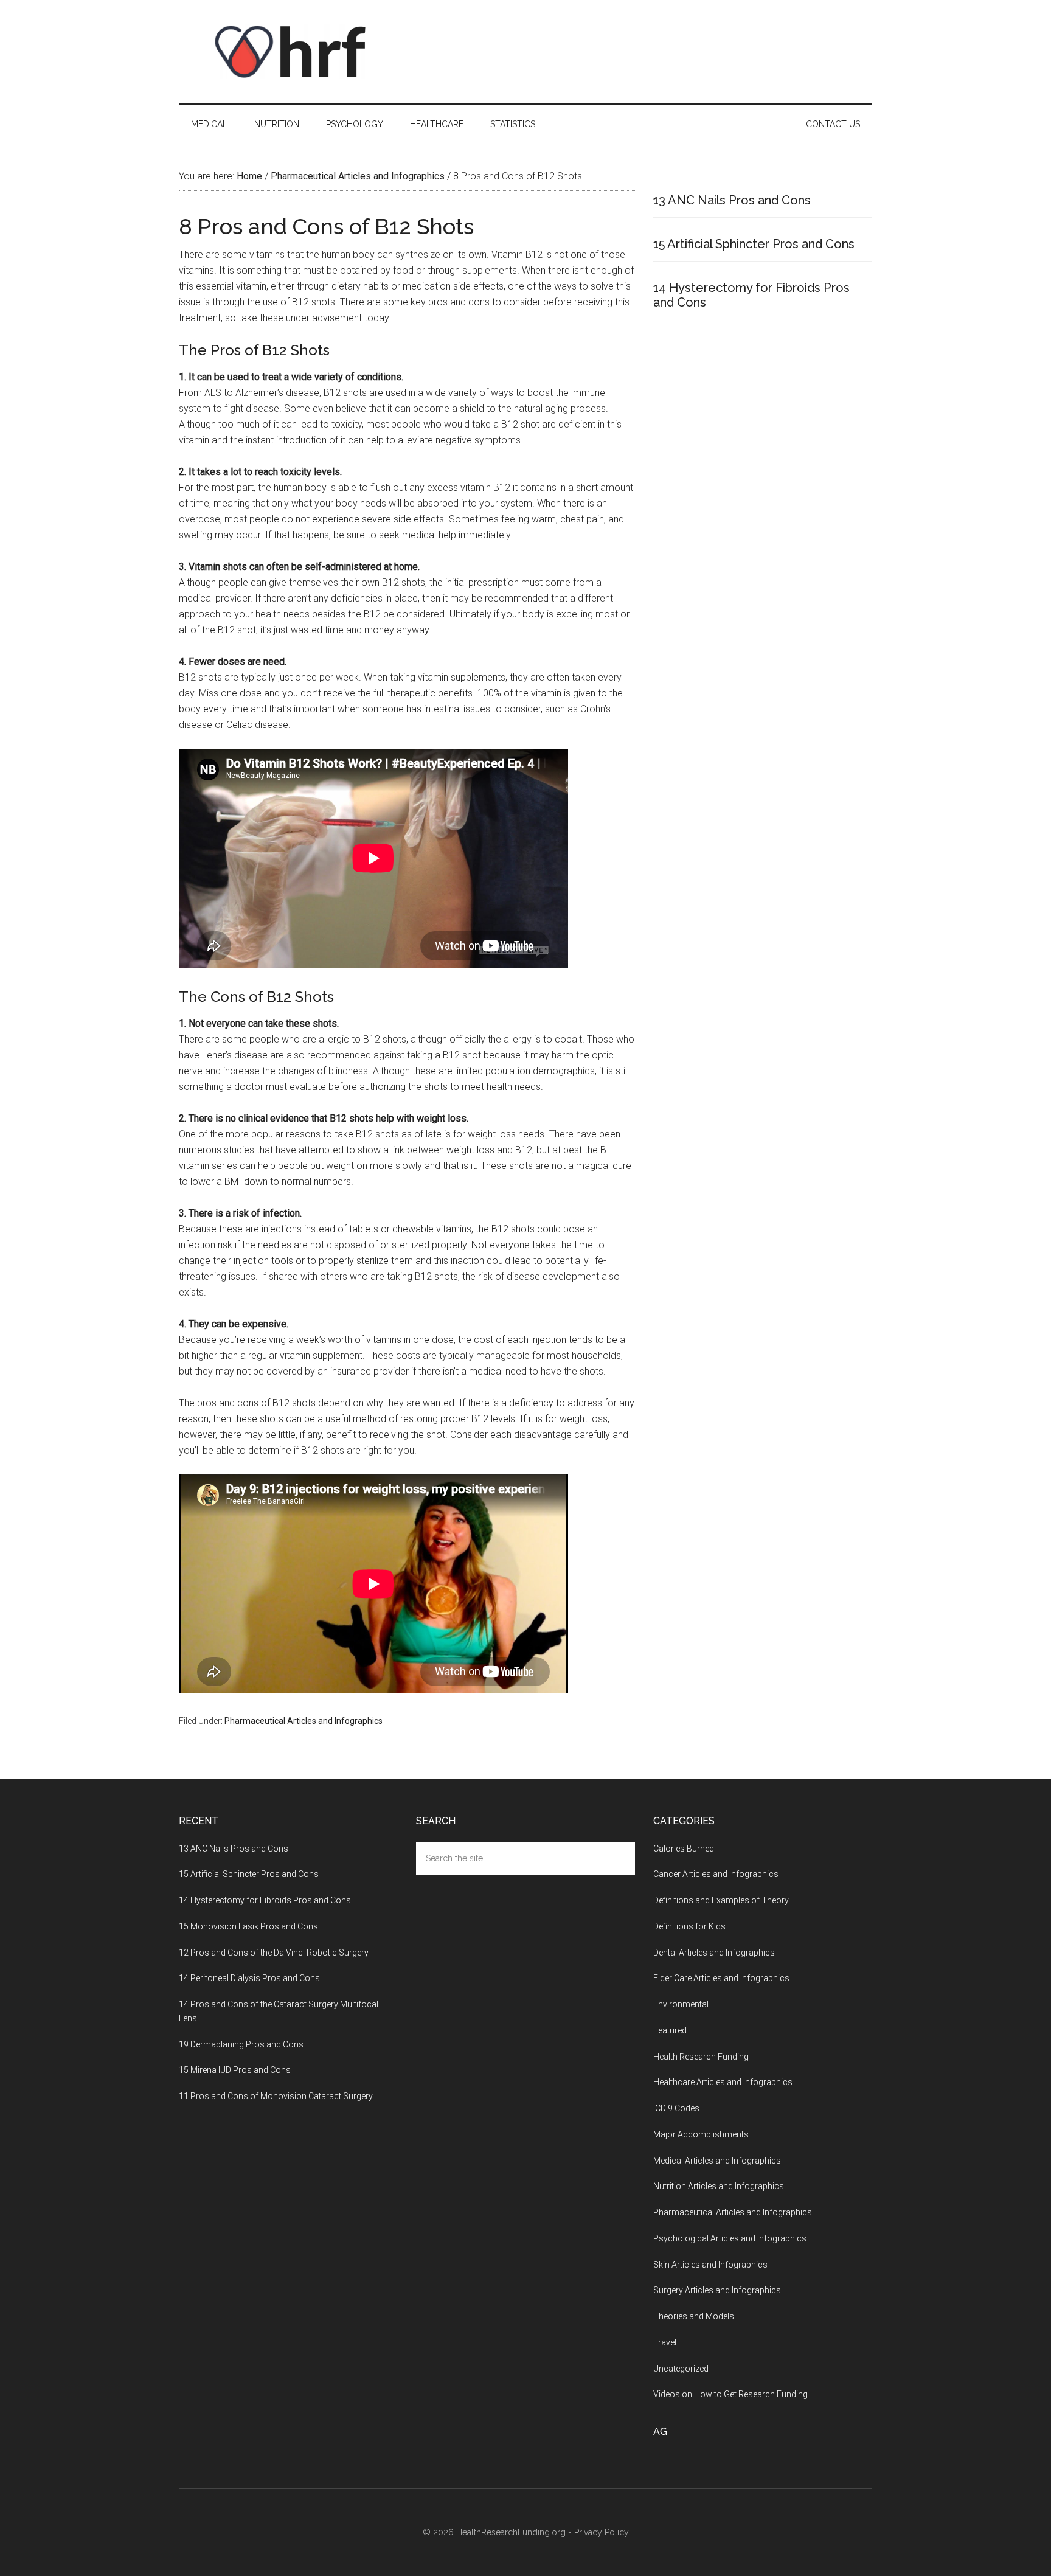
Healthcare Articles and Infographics (723, 2082)
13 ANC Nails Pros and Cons (732, 200)
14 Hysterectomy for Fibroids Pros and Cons (265, 1900)
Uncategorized (681, 2369)
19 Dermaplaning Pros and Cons (241, 2044)
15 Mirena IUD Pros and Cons (235, 2070)
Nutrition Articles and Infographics (719, 2186)
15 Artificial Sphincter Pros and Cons (754, 244)
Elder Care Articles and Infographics (721, 1978)
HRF (294, 52)
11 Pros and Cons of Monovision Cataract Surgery (276, 2096)
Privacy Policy (602, 2532)
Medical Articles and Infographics (717, 2161)
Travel (665, 2342)
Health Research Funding (701, 2057)
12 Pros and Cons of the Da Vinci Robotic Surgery (274, 1953)
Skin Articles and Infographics (710, 2265)
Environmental (681, 2004)
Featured (670, 2030)
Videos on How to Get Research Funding (730, 2394)
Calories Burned (684, 1849)
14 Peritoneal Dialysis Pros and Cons (249, 1978)
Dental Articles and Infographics (714, 1953)
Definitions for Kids (689, 1926)
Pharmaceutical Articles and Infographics (304, 1721)
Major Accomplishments (701, 2134)
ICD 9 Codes (676, 2108)
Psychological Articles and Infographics (730, 2238)
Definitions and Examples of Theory (721, 1900)
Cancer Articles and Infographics (716, 1874)
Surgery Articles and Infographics (717, 2290)
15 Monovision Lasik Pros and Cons (248, 1926)
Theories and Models (694, 2316)
